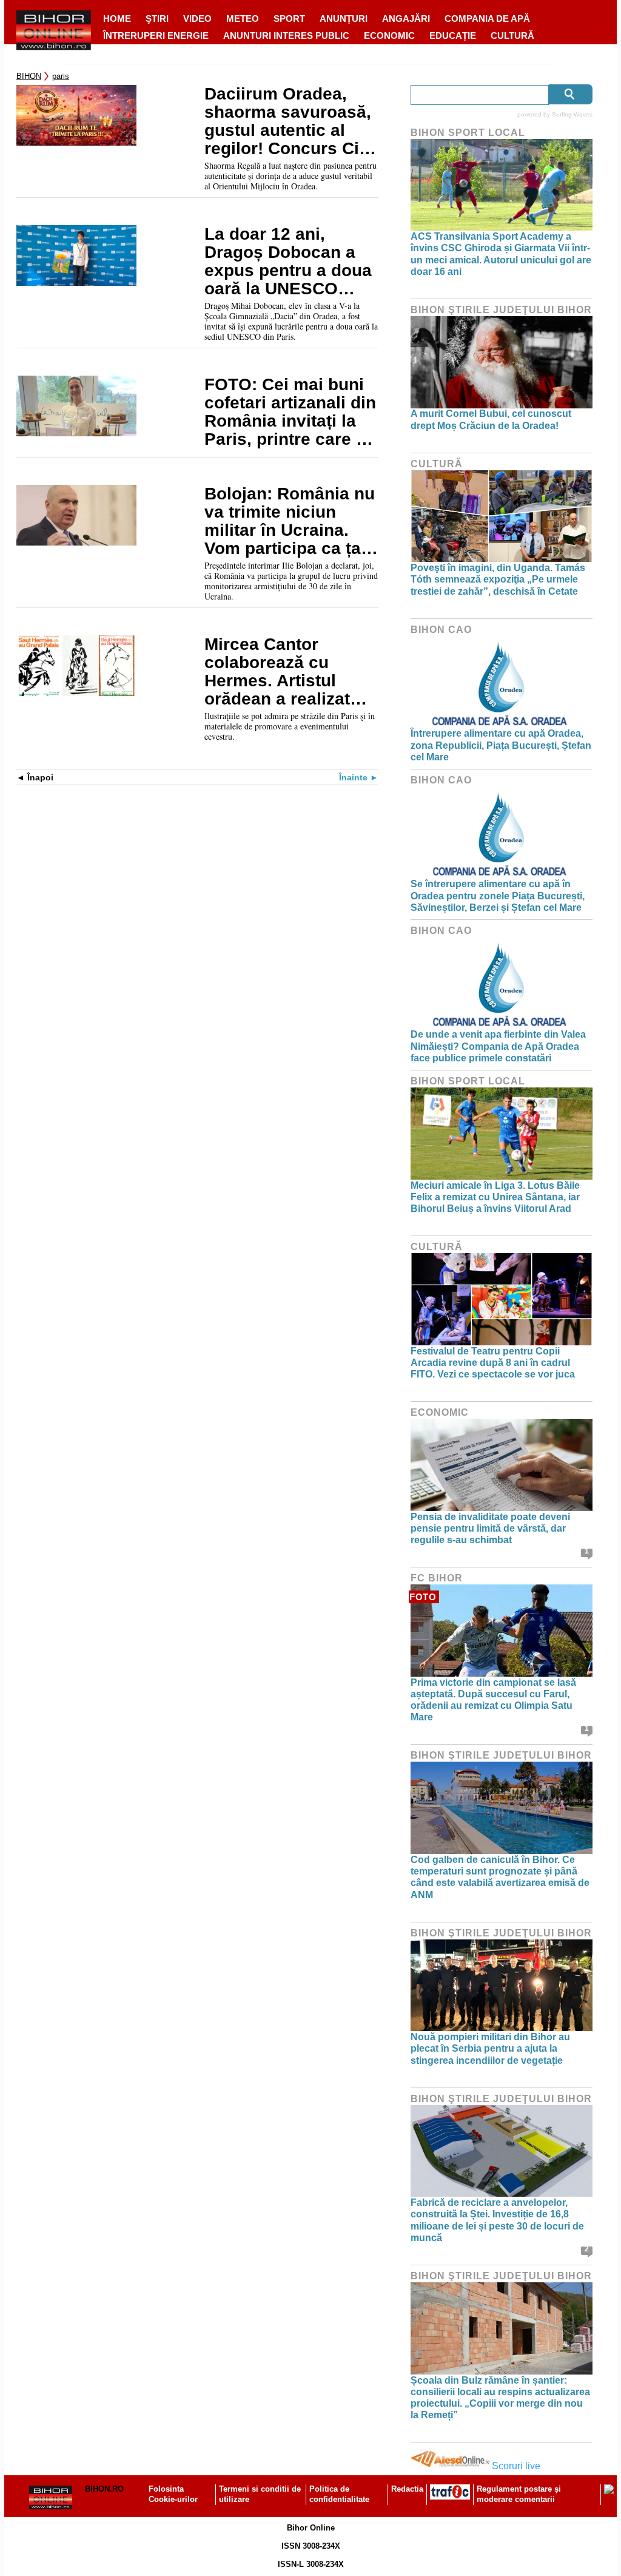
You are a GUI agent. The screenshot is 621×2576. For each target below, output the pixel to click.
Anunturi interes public (286, 35)
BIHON (29, 76)
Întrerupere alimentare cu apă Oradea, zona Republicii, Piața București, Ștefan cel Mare (501, 745)
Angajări (406, 19)
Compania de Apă (487, 19)
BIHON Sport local (468, 133)
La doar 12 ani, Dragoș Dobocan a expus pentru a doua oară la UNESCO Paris (288, 262)
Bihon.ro (104, 2489)
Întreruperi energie (156, 35)
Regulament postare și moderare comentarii (519, 2494)
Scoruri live (516, 2466)
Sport (289, 19)
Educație (453, 35)
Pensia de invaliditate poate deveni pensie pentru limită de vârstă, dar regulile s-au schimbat (490, 1528)
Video (197, 19)
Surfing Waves (572, 114)
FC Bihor (437, 1578)
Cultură (512, 35)
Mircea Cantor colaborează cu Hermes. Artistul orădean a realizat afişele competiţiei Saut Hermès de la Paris (279, 672)
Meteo (243, 19)
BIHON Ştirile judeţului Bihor (501, 310)
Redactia (407, 2489)
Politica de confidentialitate (339, 2494)
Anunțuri (344, 19)
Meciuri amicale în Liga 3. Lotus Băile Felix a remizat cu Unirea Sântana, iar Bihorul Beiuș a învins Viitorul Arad (495, 1197)
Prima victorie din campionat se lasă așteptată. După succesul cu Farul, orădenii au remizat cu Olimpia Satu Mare (493, 1700)
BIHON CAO (441, 630)
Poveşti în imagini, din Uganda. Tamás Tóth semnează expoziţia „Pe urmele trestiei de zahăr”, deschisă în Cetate (498, 579)
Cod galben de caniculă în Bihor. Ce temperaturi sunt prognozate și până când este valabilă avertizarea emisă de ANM (500, 1877)
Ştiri (157, 19)
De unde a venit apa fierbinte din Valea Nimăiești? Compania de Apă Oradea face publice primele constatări (498, 1046)
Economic (389, 35)
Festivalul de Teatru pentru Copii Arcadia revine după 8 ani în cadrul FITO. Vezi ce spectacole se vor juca (493, 1363)
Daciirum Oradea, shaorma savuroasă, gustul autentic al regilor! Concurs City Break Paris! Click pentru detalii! (289, 121)
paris (61, 76)
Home (117, 19)
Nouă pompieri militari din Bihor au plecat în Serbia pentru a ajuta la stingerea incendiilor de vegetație (490, 2048)
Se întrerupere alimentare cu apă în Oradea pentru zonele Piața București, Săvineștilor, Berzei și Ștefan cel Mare (498, 895)
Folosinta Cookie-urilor (173, 2494)
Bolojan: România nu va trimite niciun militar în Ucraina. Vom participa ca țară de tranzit (291, 521)
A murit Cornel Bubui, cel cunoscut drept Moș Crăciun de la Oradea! (491, 419)
